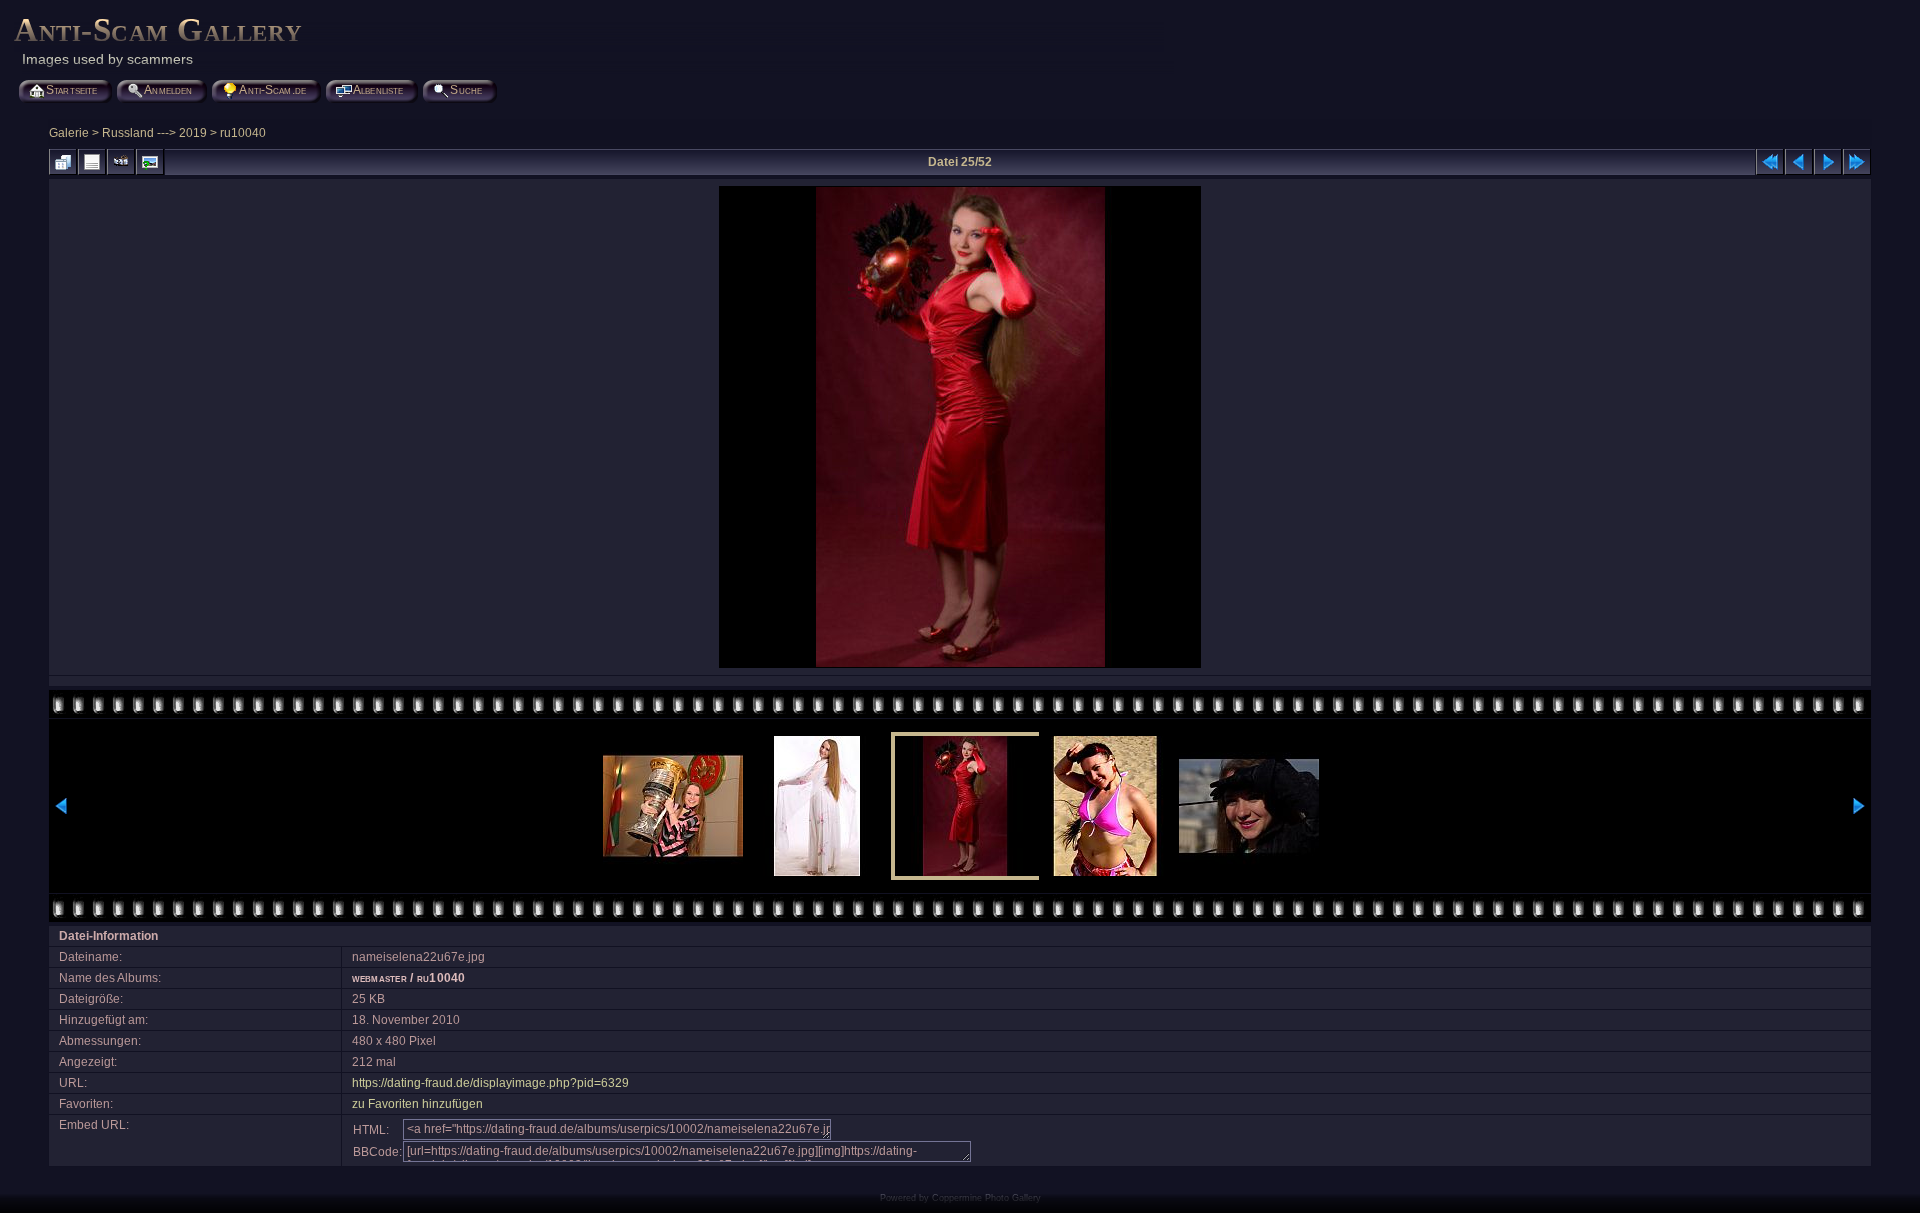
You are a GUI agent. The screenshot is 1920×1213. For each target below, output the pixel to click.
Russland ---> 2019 (154, 133)
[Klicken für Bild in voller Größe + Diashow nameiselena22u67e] (960, 666)
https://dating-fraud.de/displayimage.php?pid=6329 (490, 1083)
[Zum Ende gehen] (1857, 162)
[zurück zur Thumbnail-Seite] (63, 162)
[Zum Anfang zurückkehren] (1770, 162)
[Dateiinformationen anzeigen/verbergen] (92, 162)
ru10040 (243, 133)
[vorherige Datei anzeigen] (1799, 162)
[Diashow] (121, 162)
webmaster (379, 978)
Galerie (69, 133)
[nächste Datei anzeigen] (1828, 162)
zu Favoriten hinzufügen (417, 1104)
